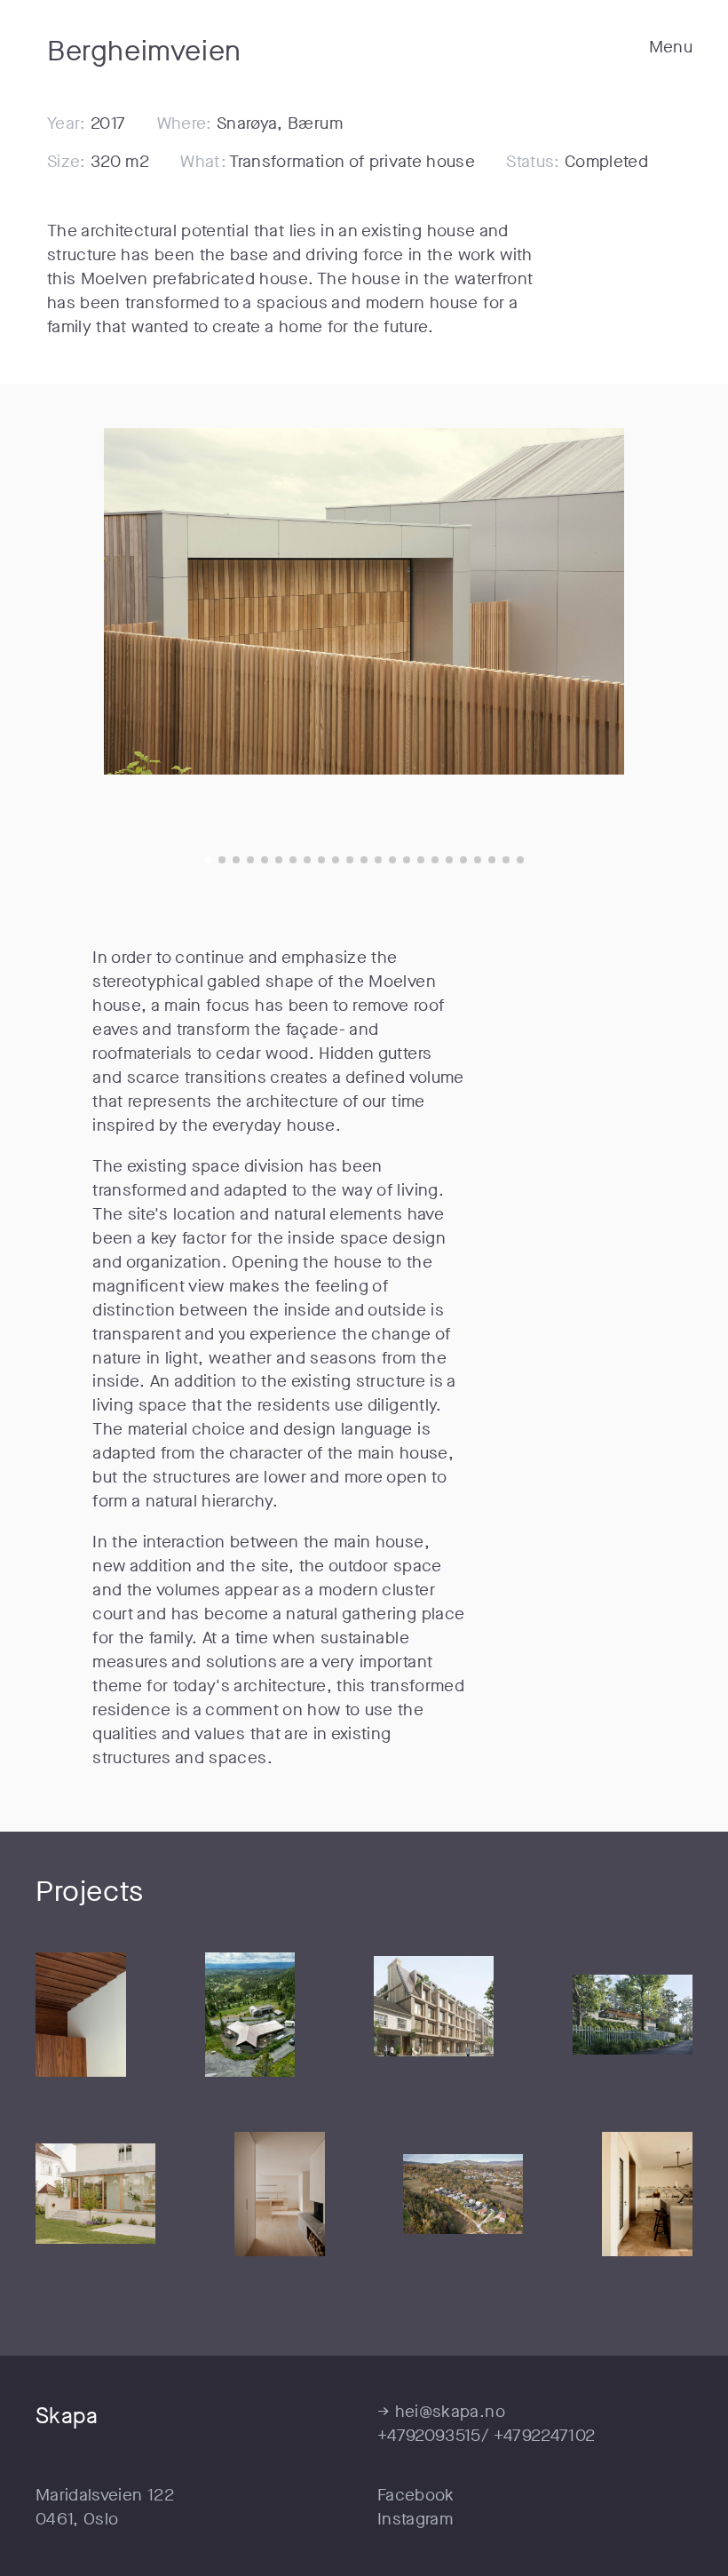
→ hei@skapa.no (441, 2411)
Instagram (415, 2519)
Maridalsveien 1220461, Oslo (105, 2507)
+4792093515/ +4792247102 (486, 2435)
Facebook (416, 2495)
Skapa (67, 2416)
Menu (671, 47)
